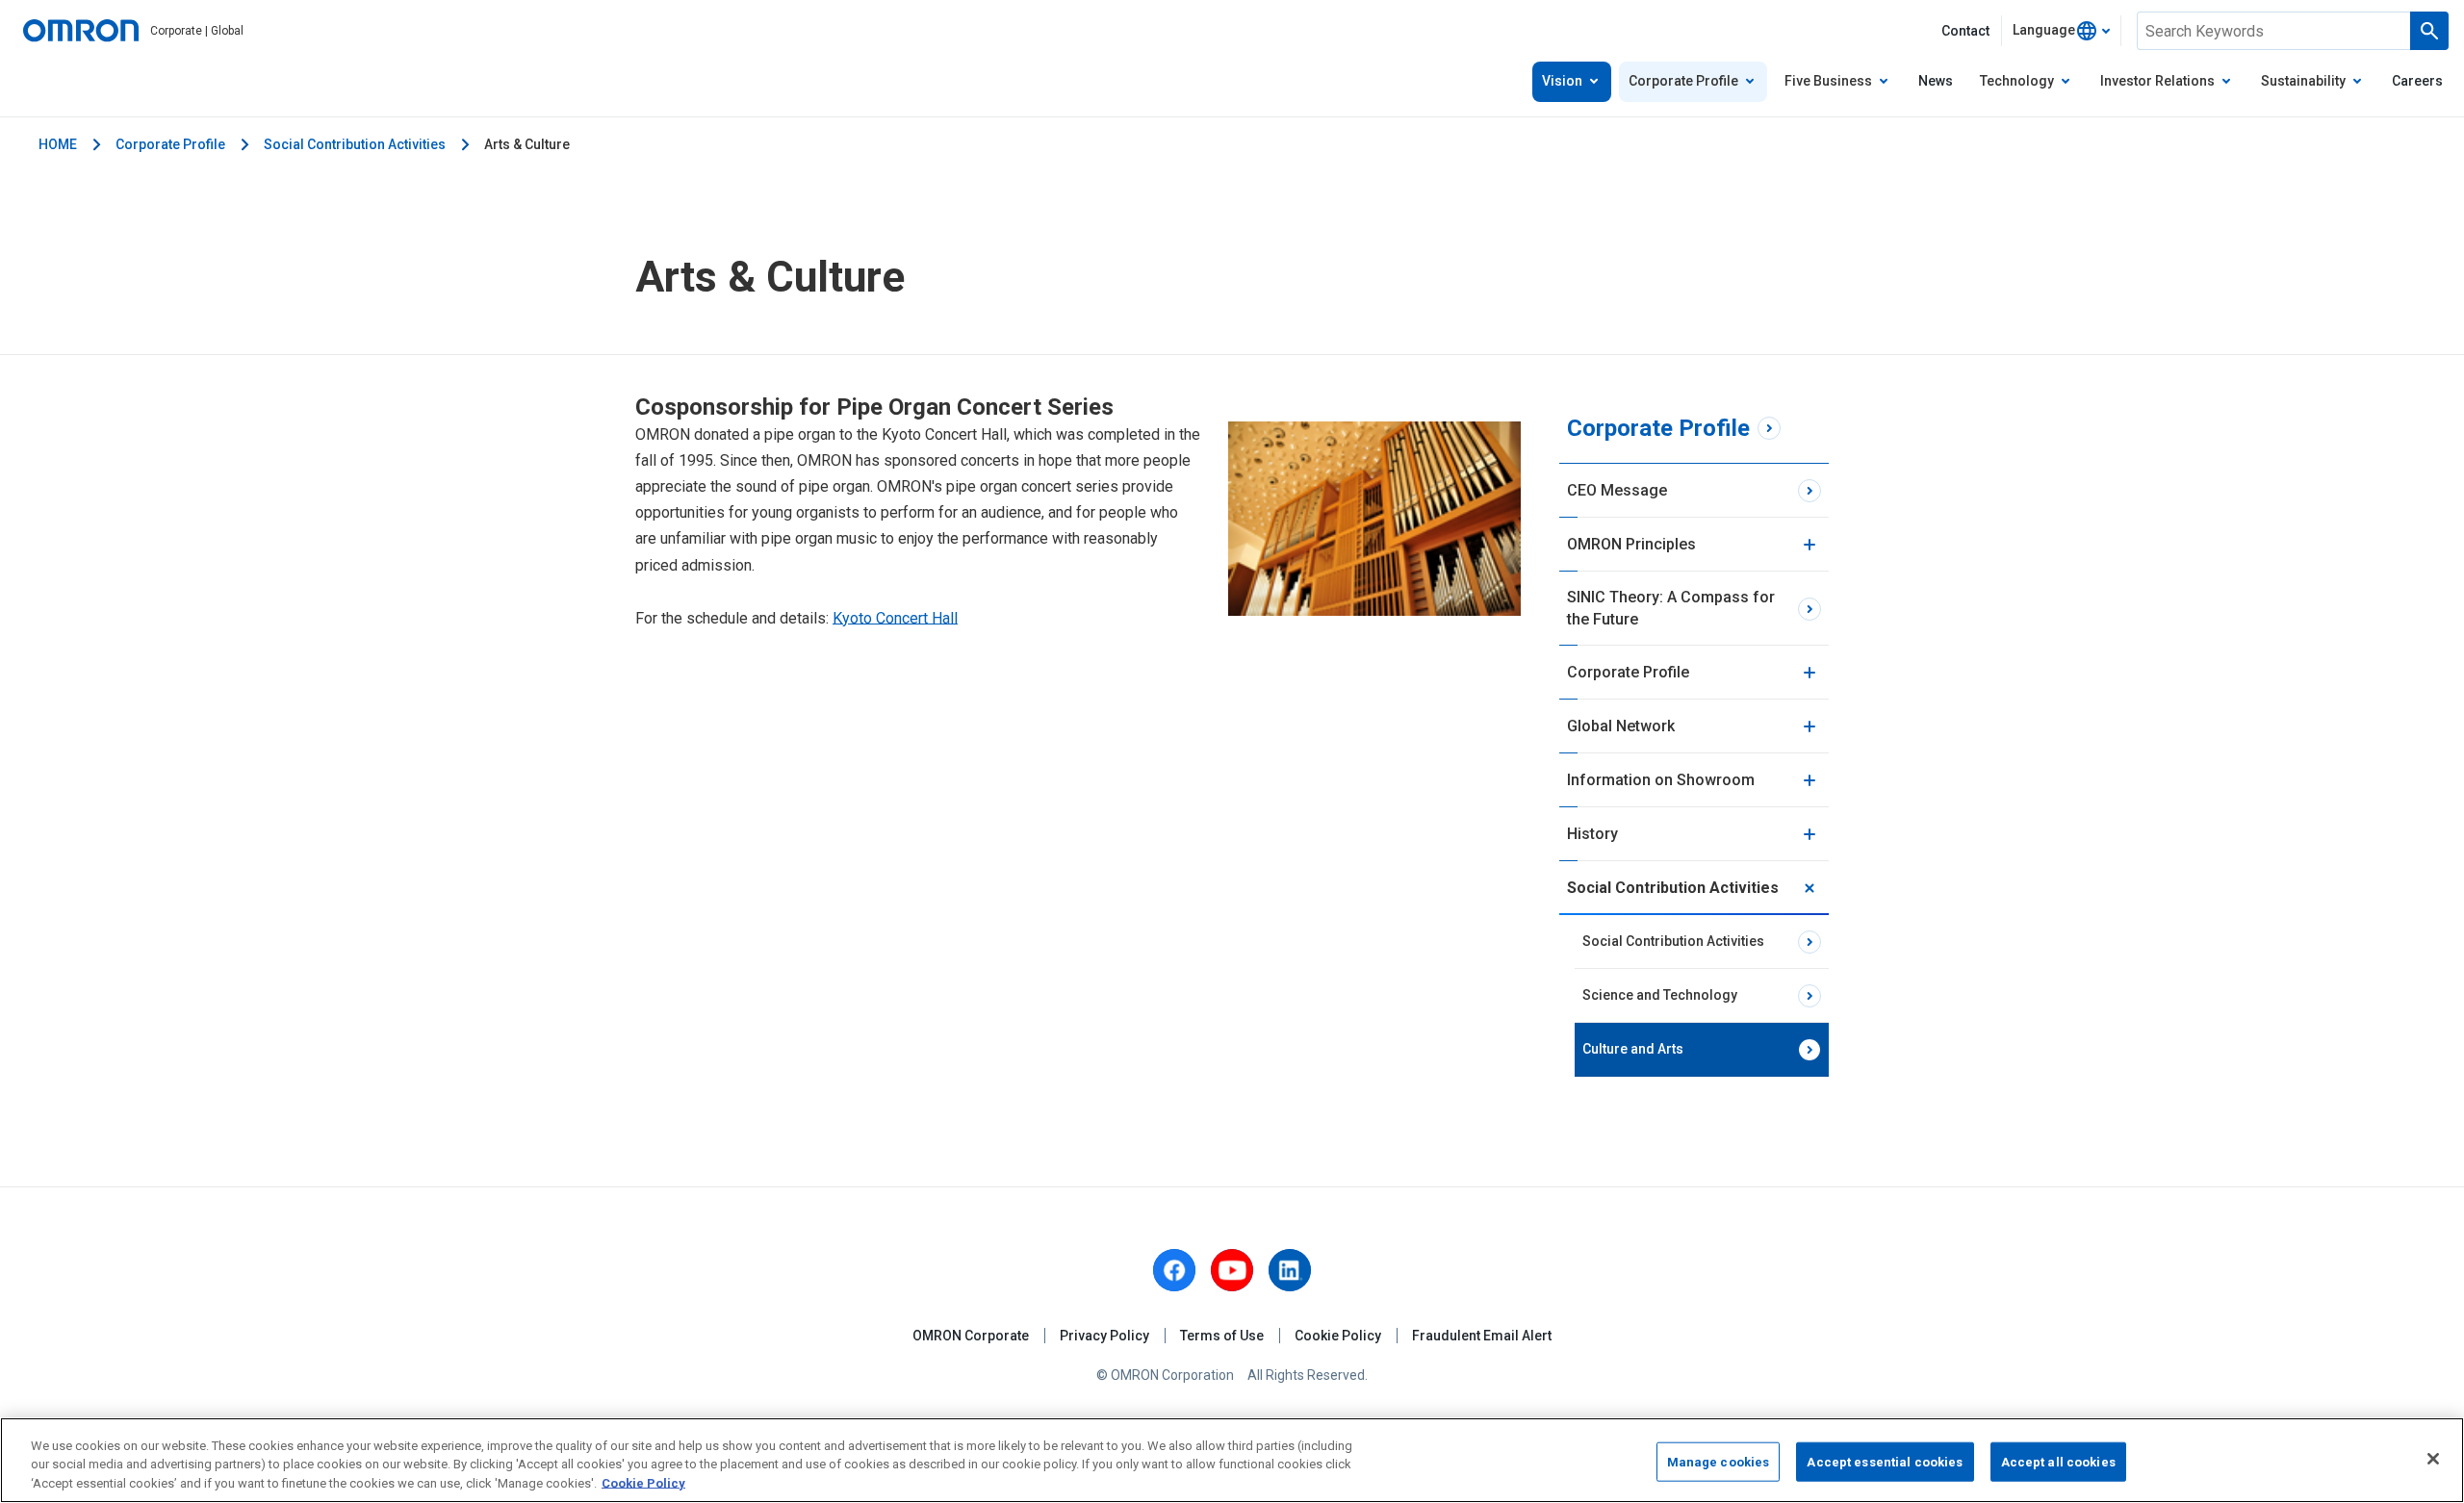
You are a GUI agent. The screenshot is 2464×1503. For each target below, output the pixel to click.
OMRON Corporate (971, 1336)
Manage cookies (1719, 1461)
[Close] (2433, 1459)
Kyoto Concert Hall (895, 618)
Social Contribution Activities (355, 144)
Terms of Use (1222, 1336)
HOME (58, 144)
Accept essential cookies (1885, 1461)
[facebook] (1174, 1270)
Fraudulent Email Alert (1482, 1336)
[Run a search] (2429, 31)
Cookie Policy (1338, 1336)
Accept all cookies (2058, 1461)
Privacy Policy (1104, 1336)
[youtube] (1232, 1270)
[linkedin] (1290, 1270)
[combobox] (2061, 31)
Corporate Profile (170, 144)
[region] (1232, 1460)
